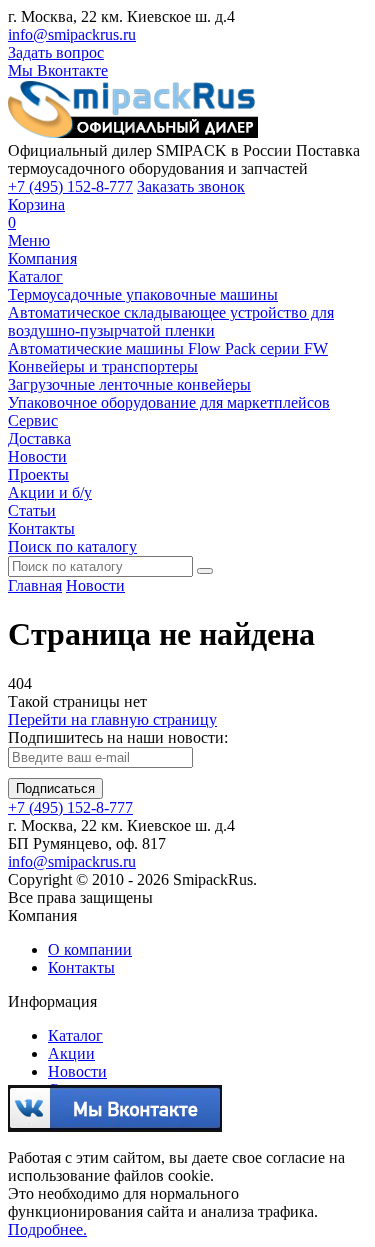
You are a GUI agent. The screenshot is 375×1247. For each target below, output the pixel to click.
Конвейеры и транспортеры (103, 366)
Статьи (32, 510)
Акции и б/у (50, 492)
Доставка (39, 438)
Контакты (41, 528)
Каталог (35, 276)
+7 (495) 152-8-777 (70, 186)
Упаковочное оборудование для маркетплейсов (169, 402)
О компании (90, 949)
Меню (29, 240)
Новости (37, 456)
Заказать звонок (191, 186)
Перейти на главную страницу (112, 719)
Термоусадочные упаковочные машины (143, 294)
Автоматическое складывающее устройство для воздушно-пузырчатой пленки (171, 321)
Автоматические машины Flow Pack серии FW (168, 348)
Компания (42, 258)
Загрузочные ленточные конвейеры (129, 384)
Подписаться (55, 788)
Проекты (38, 474)
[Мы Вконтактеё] (115, 1123)
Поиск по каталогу (72, 546)
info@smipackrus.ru (72, 34)
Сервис (33, 420)
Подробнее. (47, 1229)
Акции (71, 1053)
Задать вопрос (56, 52)
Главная (35, 585)
